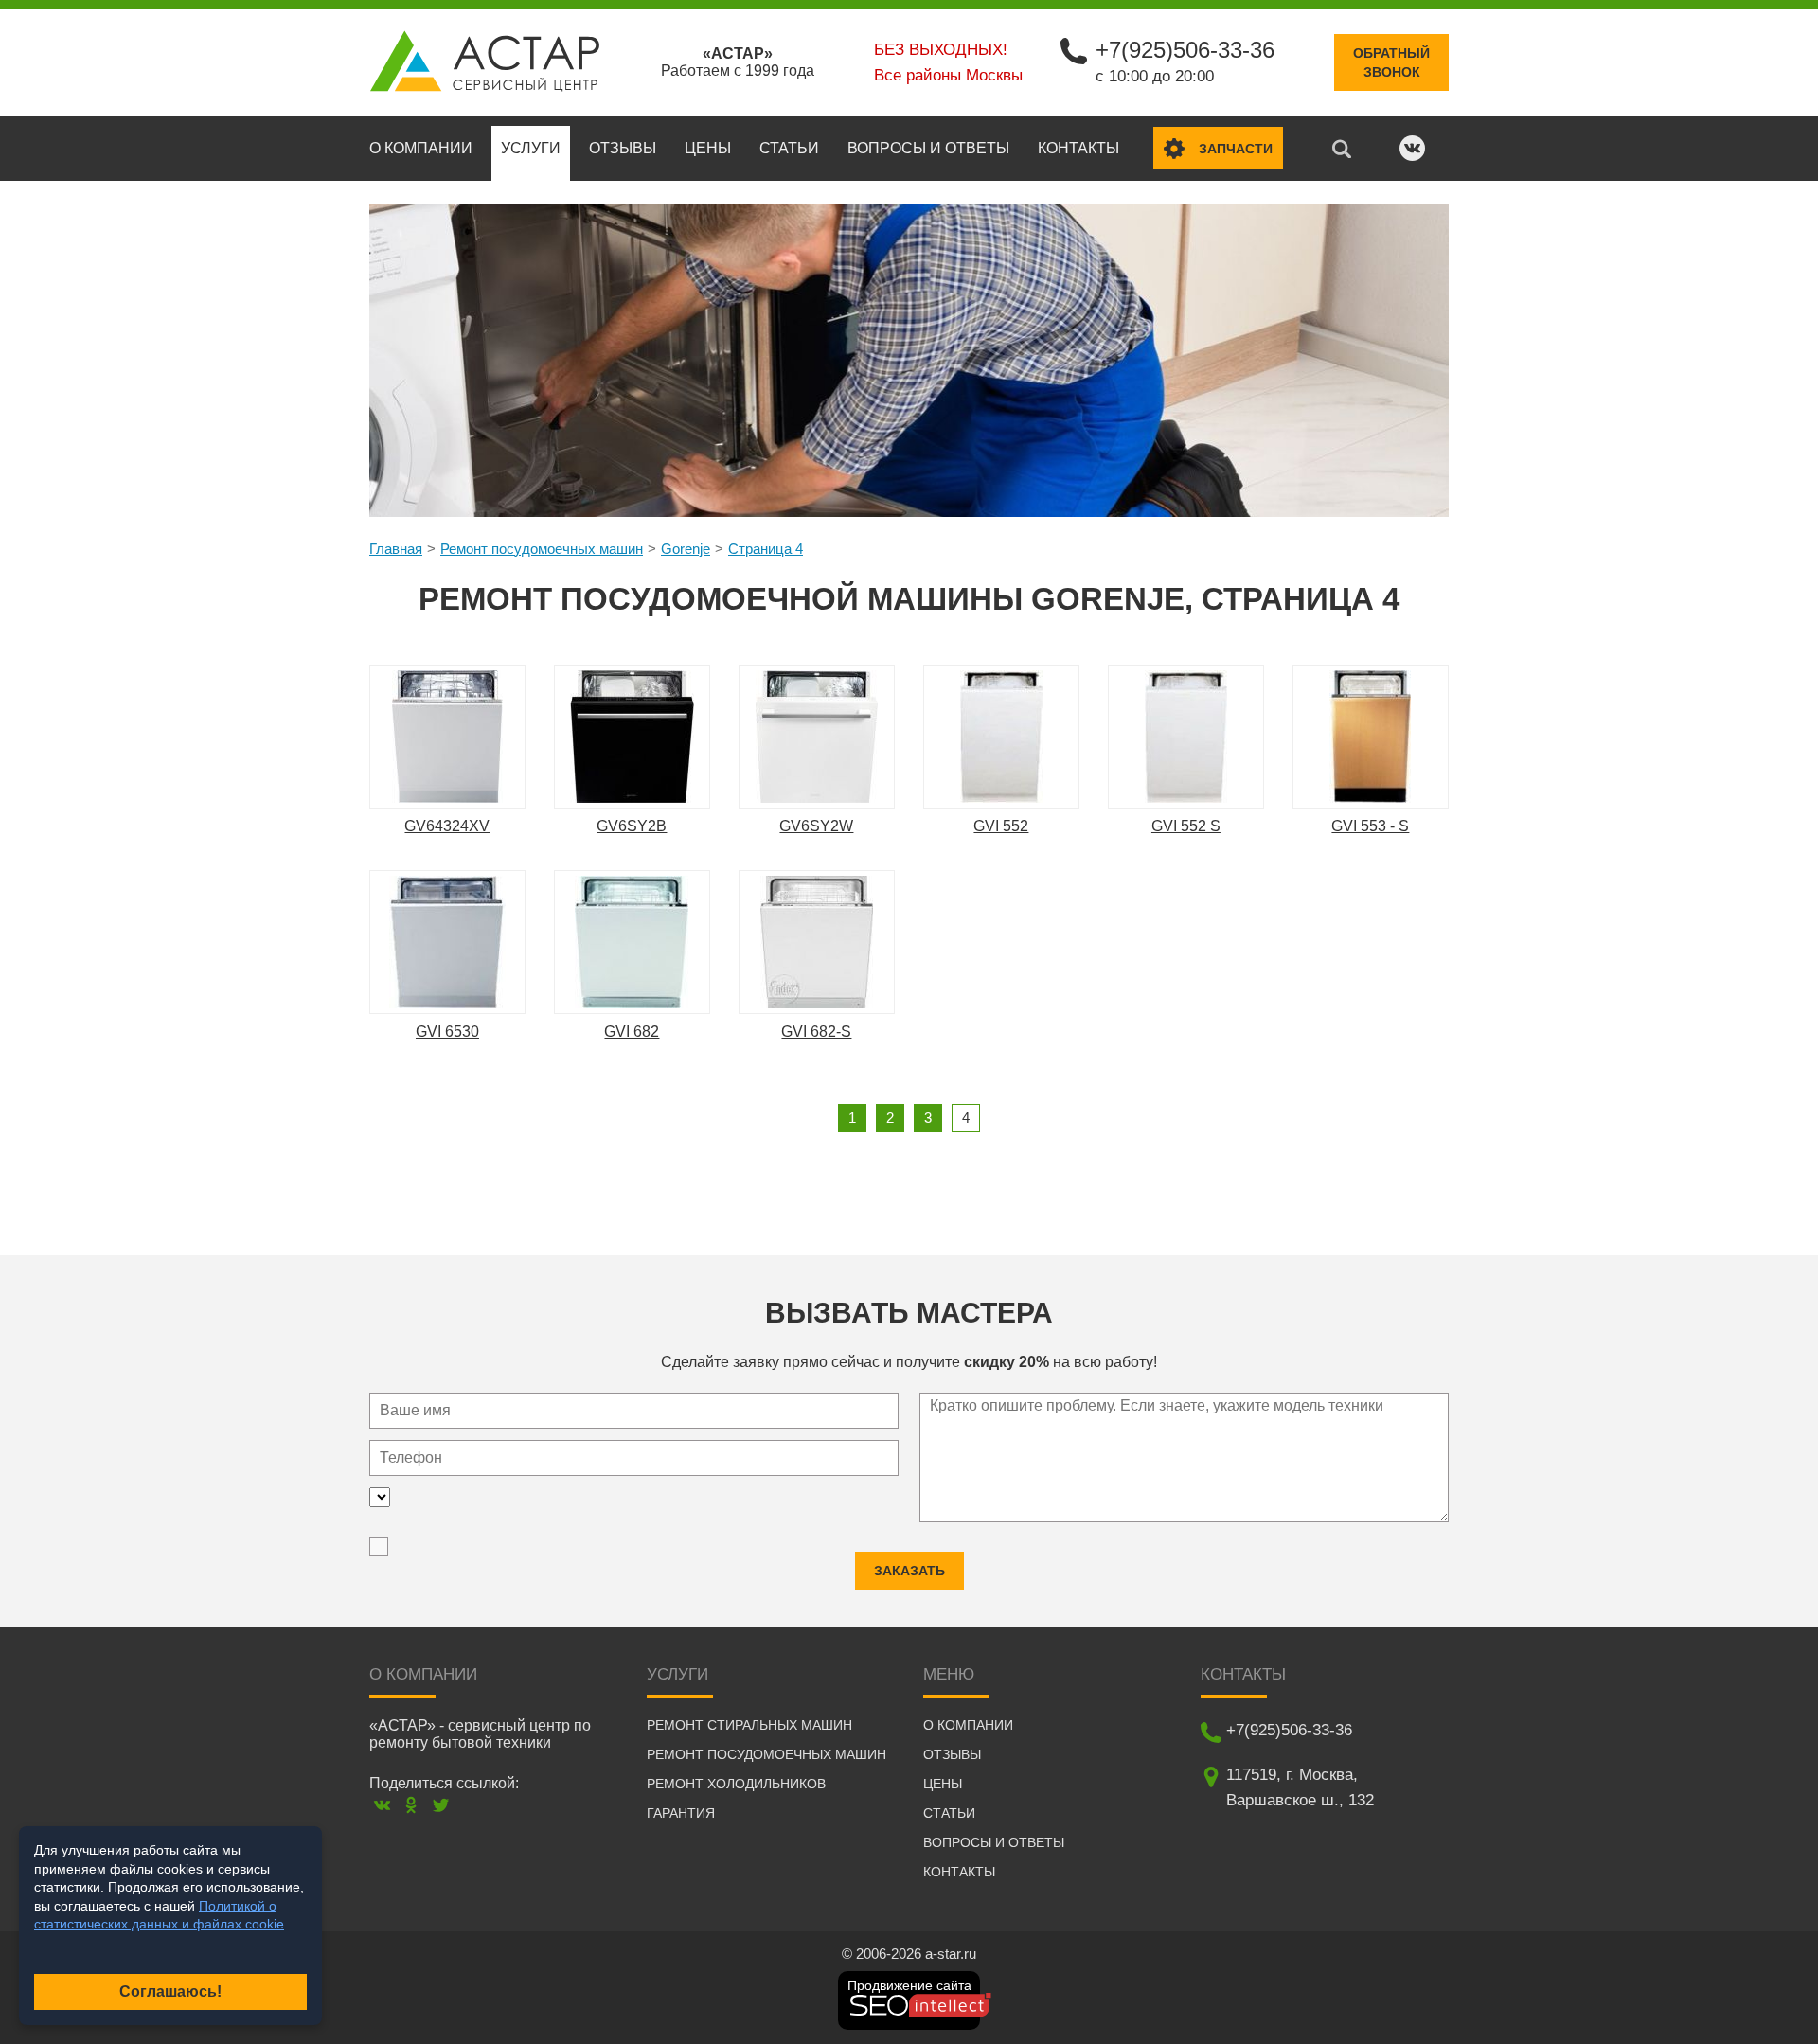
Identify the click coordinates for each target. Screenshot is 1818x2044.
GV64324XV (447, 826)
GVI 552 (1001, 826)
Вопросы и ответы (928, 148)
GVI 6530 (447, 1031)
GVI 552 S (1186, 826)
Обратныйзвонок (1391, 62)
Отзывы (623, 148)
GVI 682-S (816, 1031)
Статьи (789, 148)
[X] (441, 1805)
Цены (708, 148)
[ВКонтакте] (382, 1805)
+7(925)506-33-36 (1185, 50)
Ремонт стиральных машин (749, 1725)
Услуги (531, 148)
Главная (396, 549)
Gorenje (686, 549)
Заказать (909, 1571)
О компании (421, 148)
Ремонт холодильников (736, 1784)
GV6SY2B (632, 826)
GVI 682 (632, 1031)
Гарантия (681, 1813)
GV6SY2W (816, 826)
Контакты (1078, 148)
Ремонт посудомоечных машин (542, 549)
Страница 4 (766, 549)
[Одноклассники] (411, 1805)
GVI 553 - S (1370, 826)
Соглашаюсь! (170, 1991)
